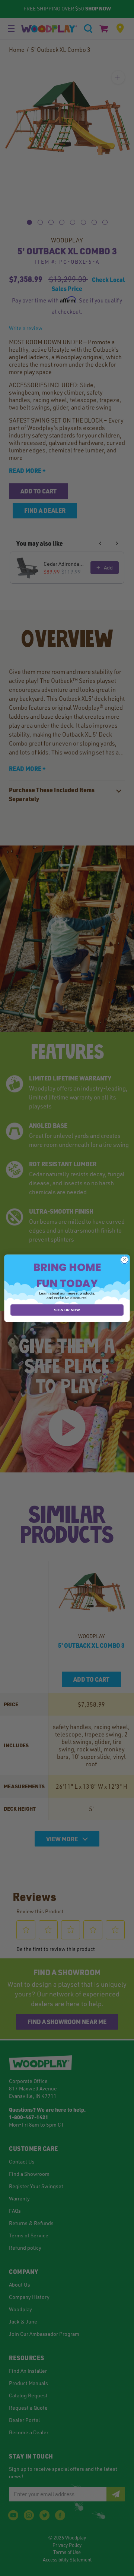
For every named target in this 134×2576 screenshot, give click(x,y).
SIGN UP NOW (67, 1310)
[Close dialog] (125, 1259)
